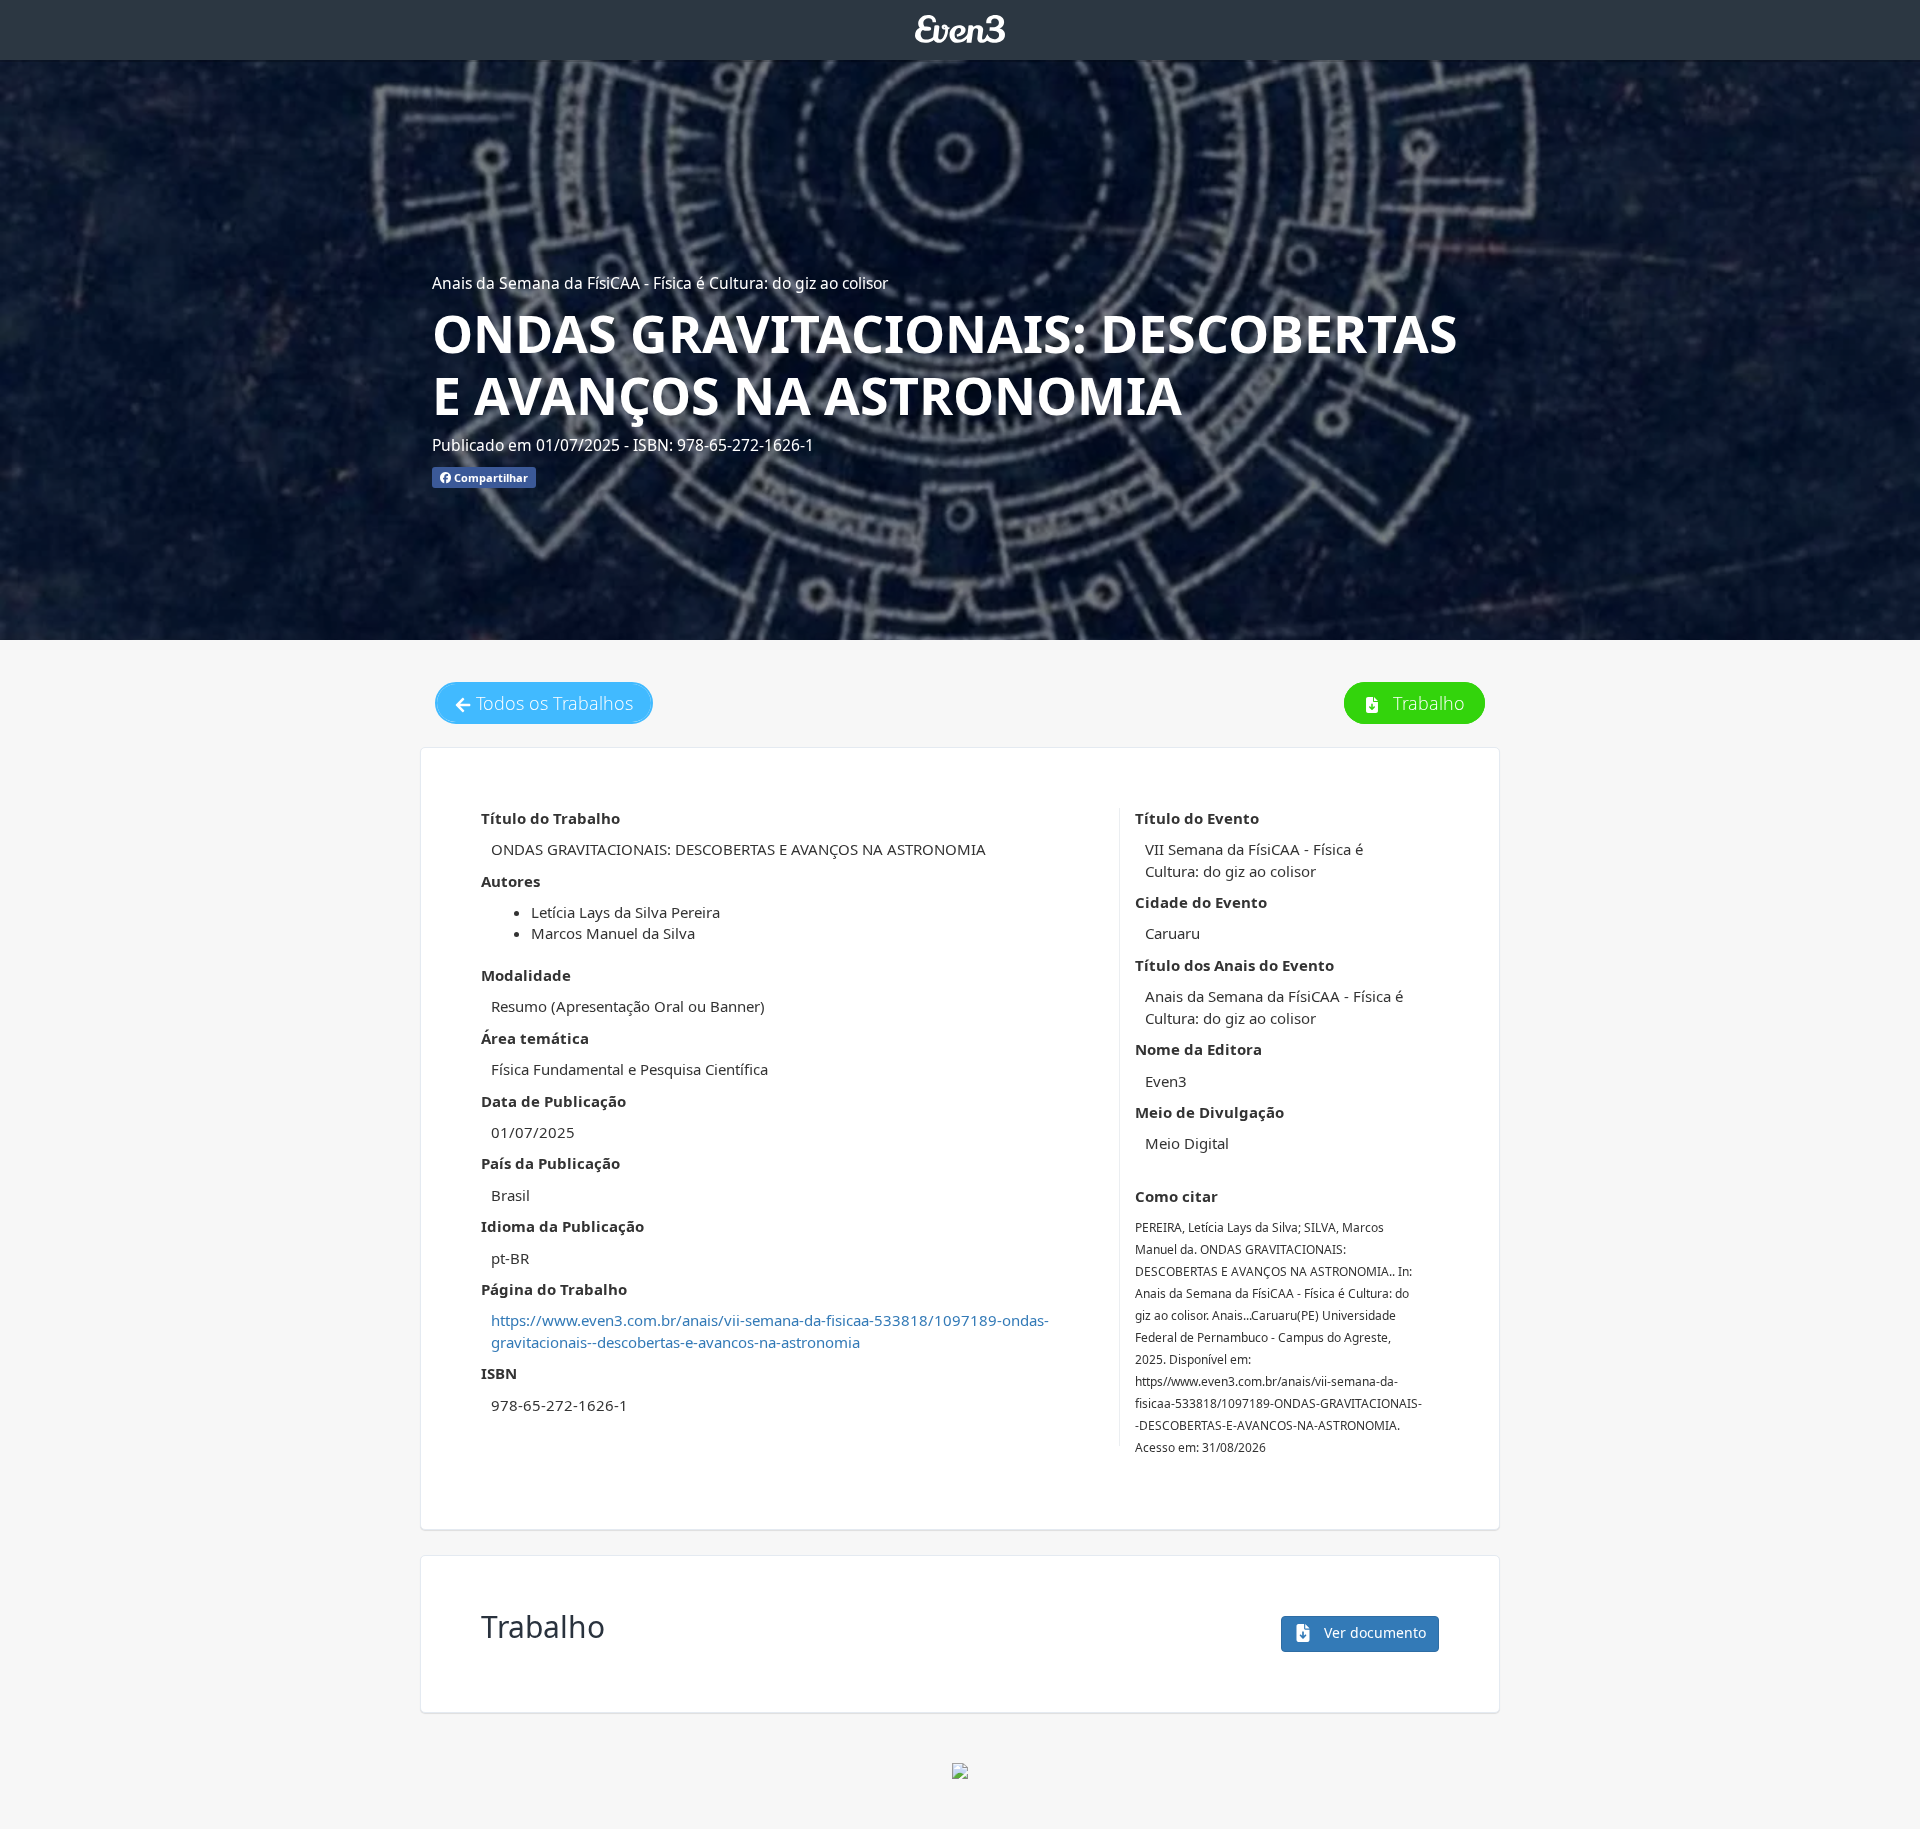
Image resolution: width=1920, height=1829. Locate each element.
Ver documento (1373, 1632)
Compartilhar (489, 477)
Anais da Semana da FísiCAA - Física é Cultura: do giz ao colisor (660, 283)
